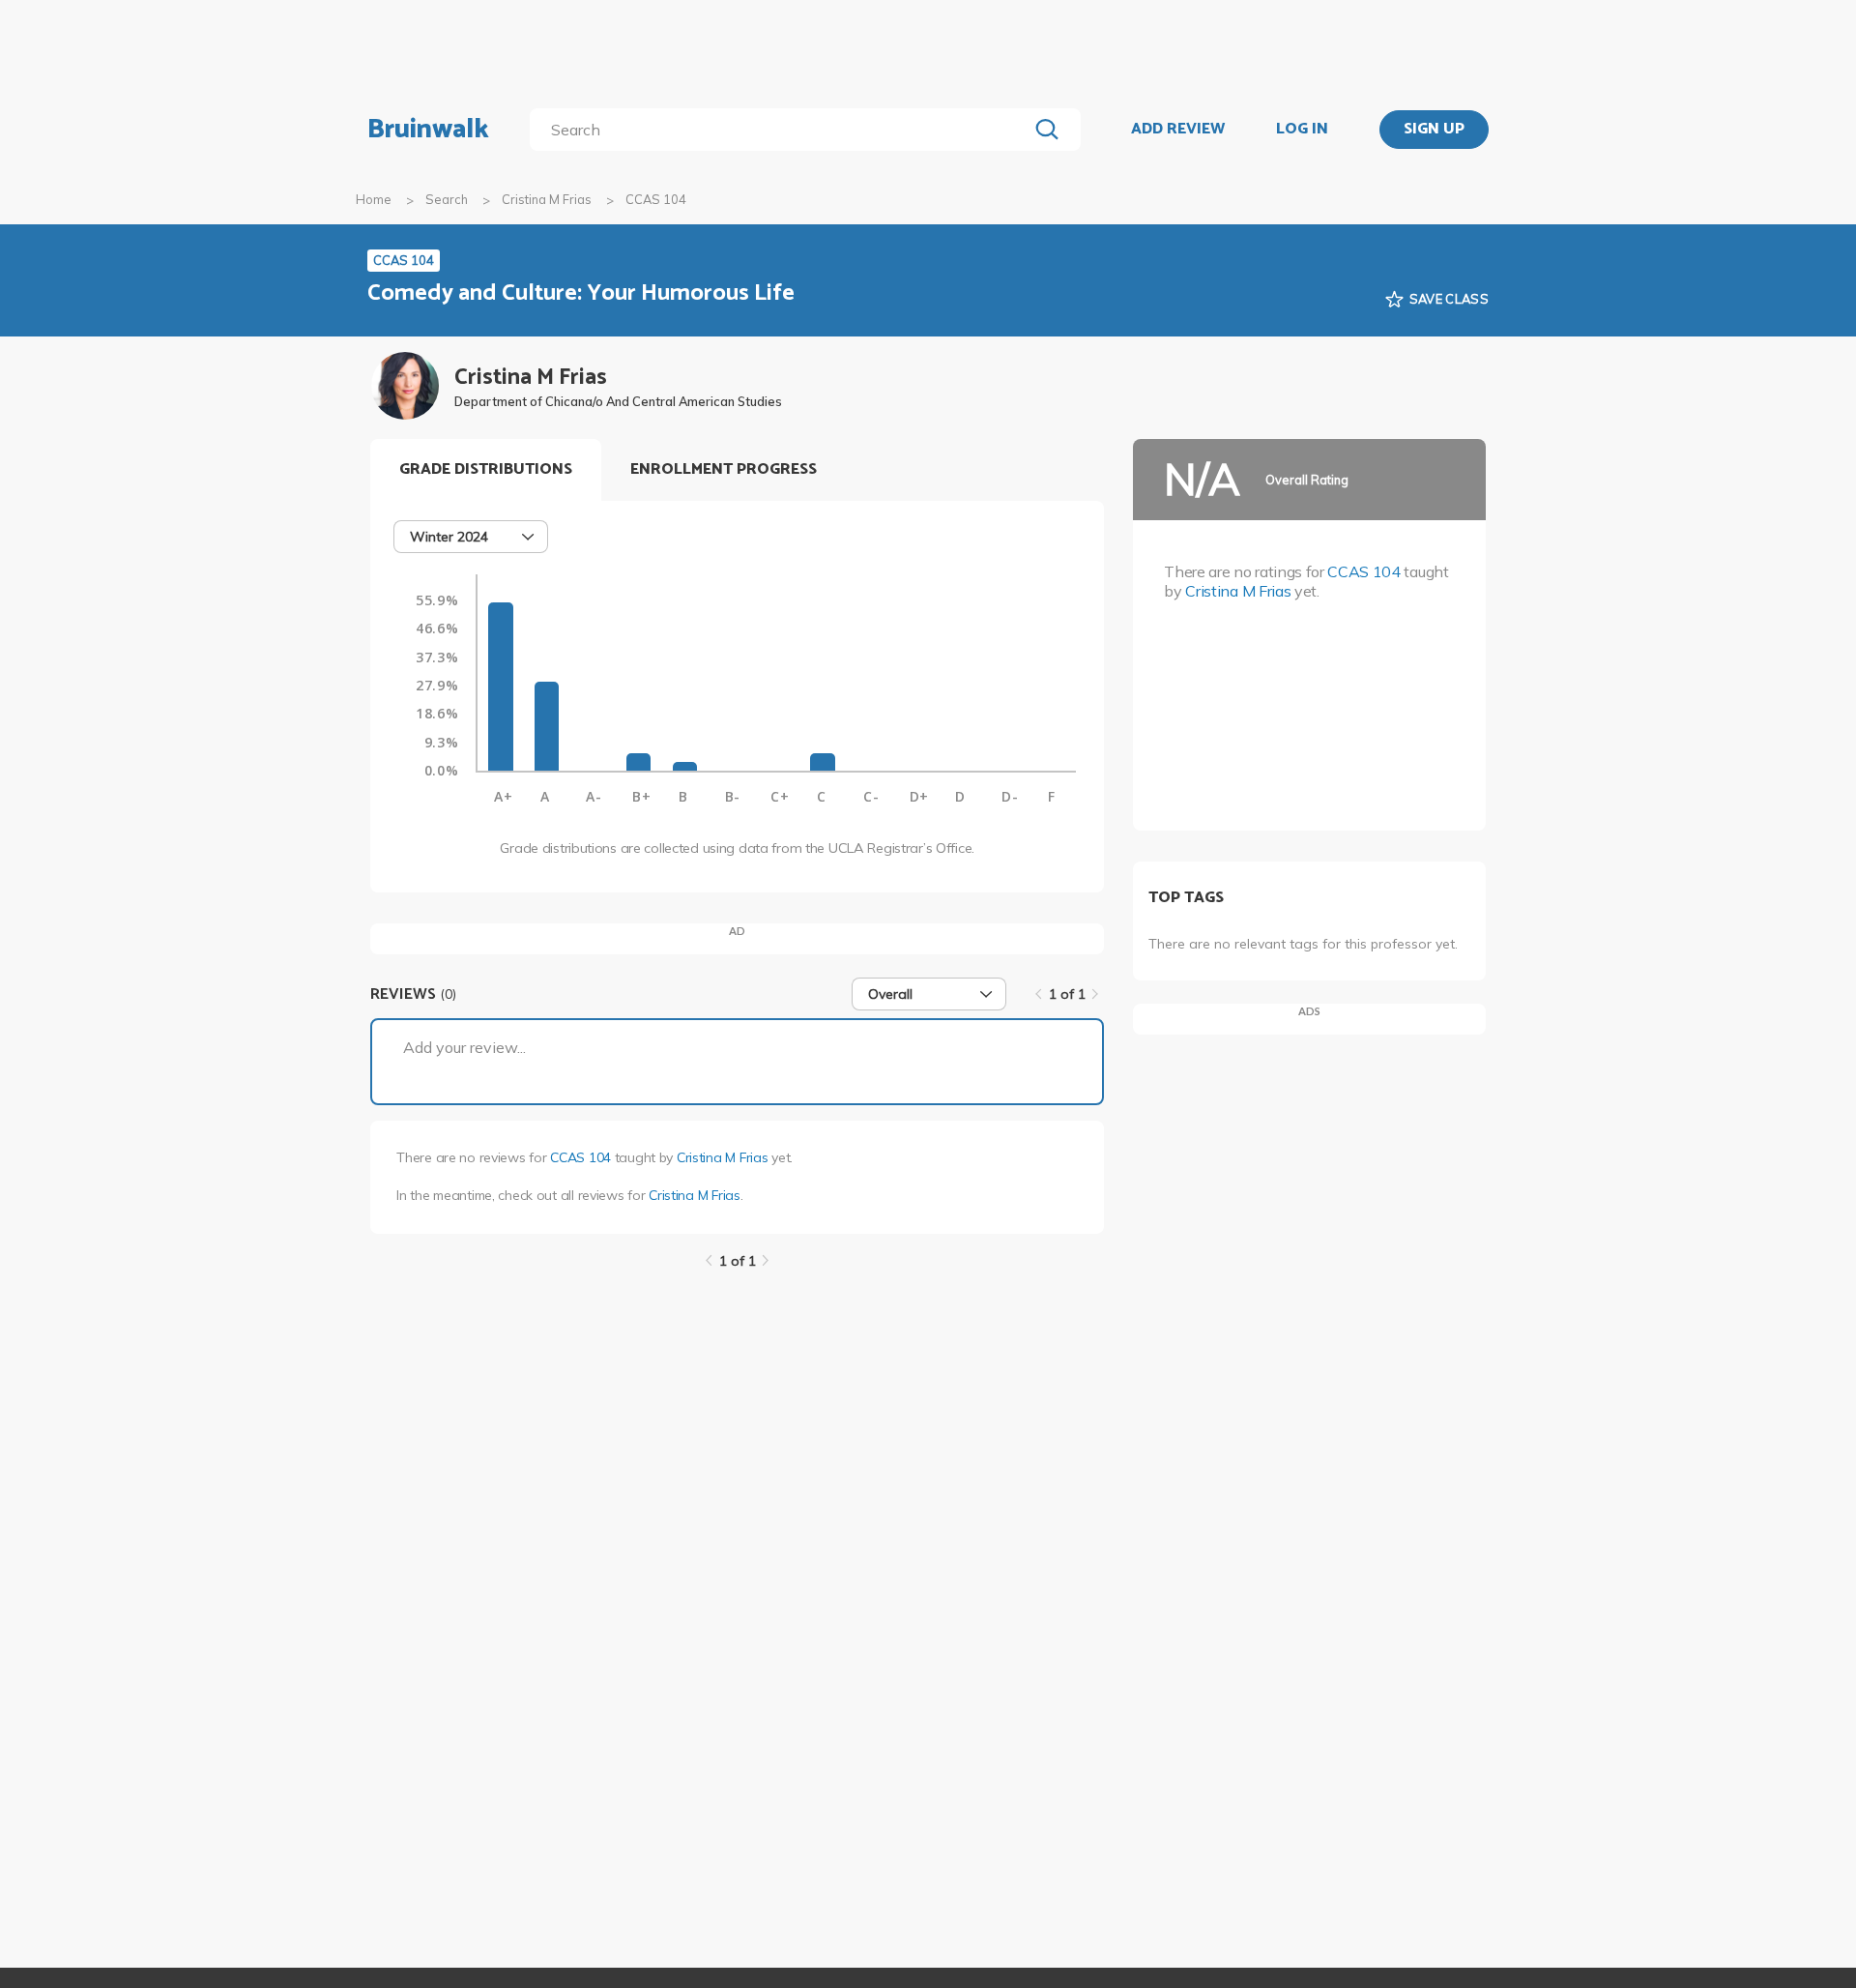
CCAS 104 (580, 1157)
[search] (783, 130)
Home (374, 199)
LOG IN (1302, 130)
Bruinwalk (428, 130)
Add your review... (464, 1047)
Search (447, 199)
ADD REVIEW (1178, 130)
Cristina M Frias (547, 199)
